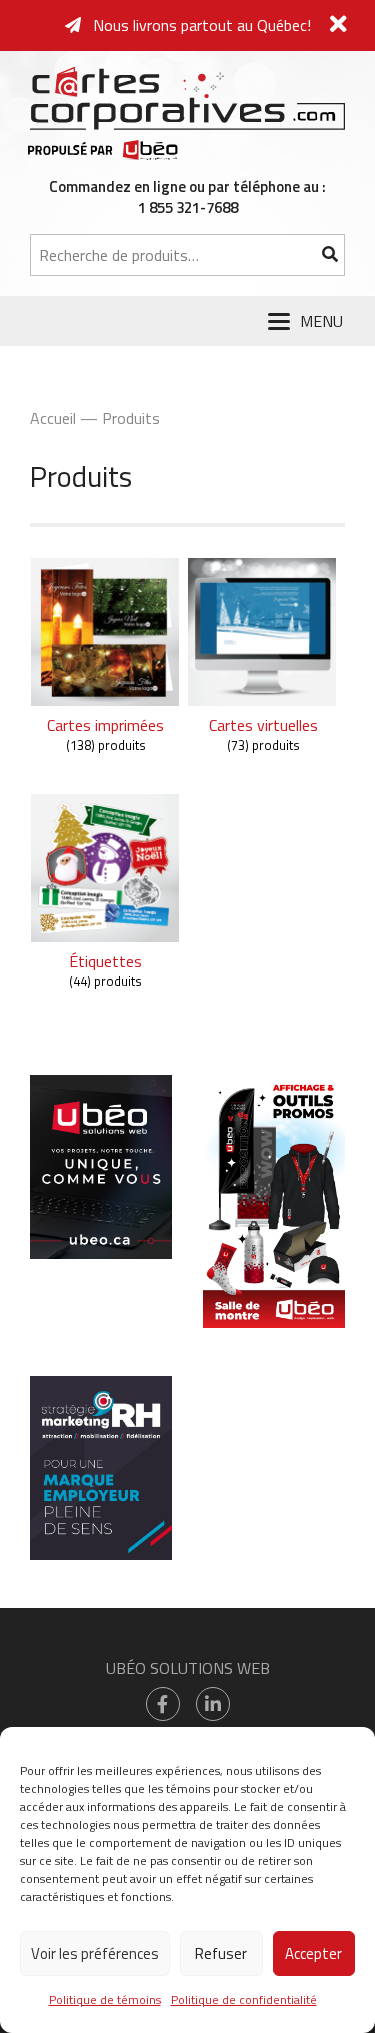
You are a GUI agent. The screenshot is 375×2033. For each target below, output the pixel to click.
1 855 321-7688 (188, 207)
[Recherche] (329, 255)
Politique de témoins (105, 1999)
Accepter (313, 1953)
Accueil (53, 418)
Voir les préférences (95, 1953)
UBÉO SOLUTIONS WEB (188, 1668)
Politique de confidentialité (244, 1999)
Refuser (221, 1953)
